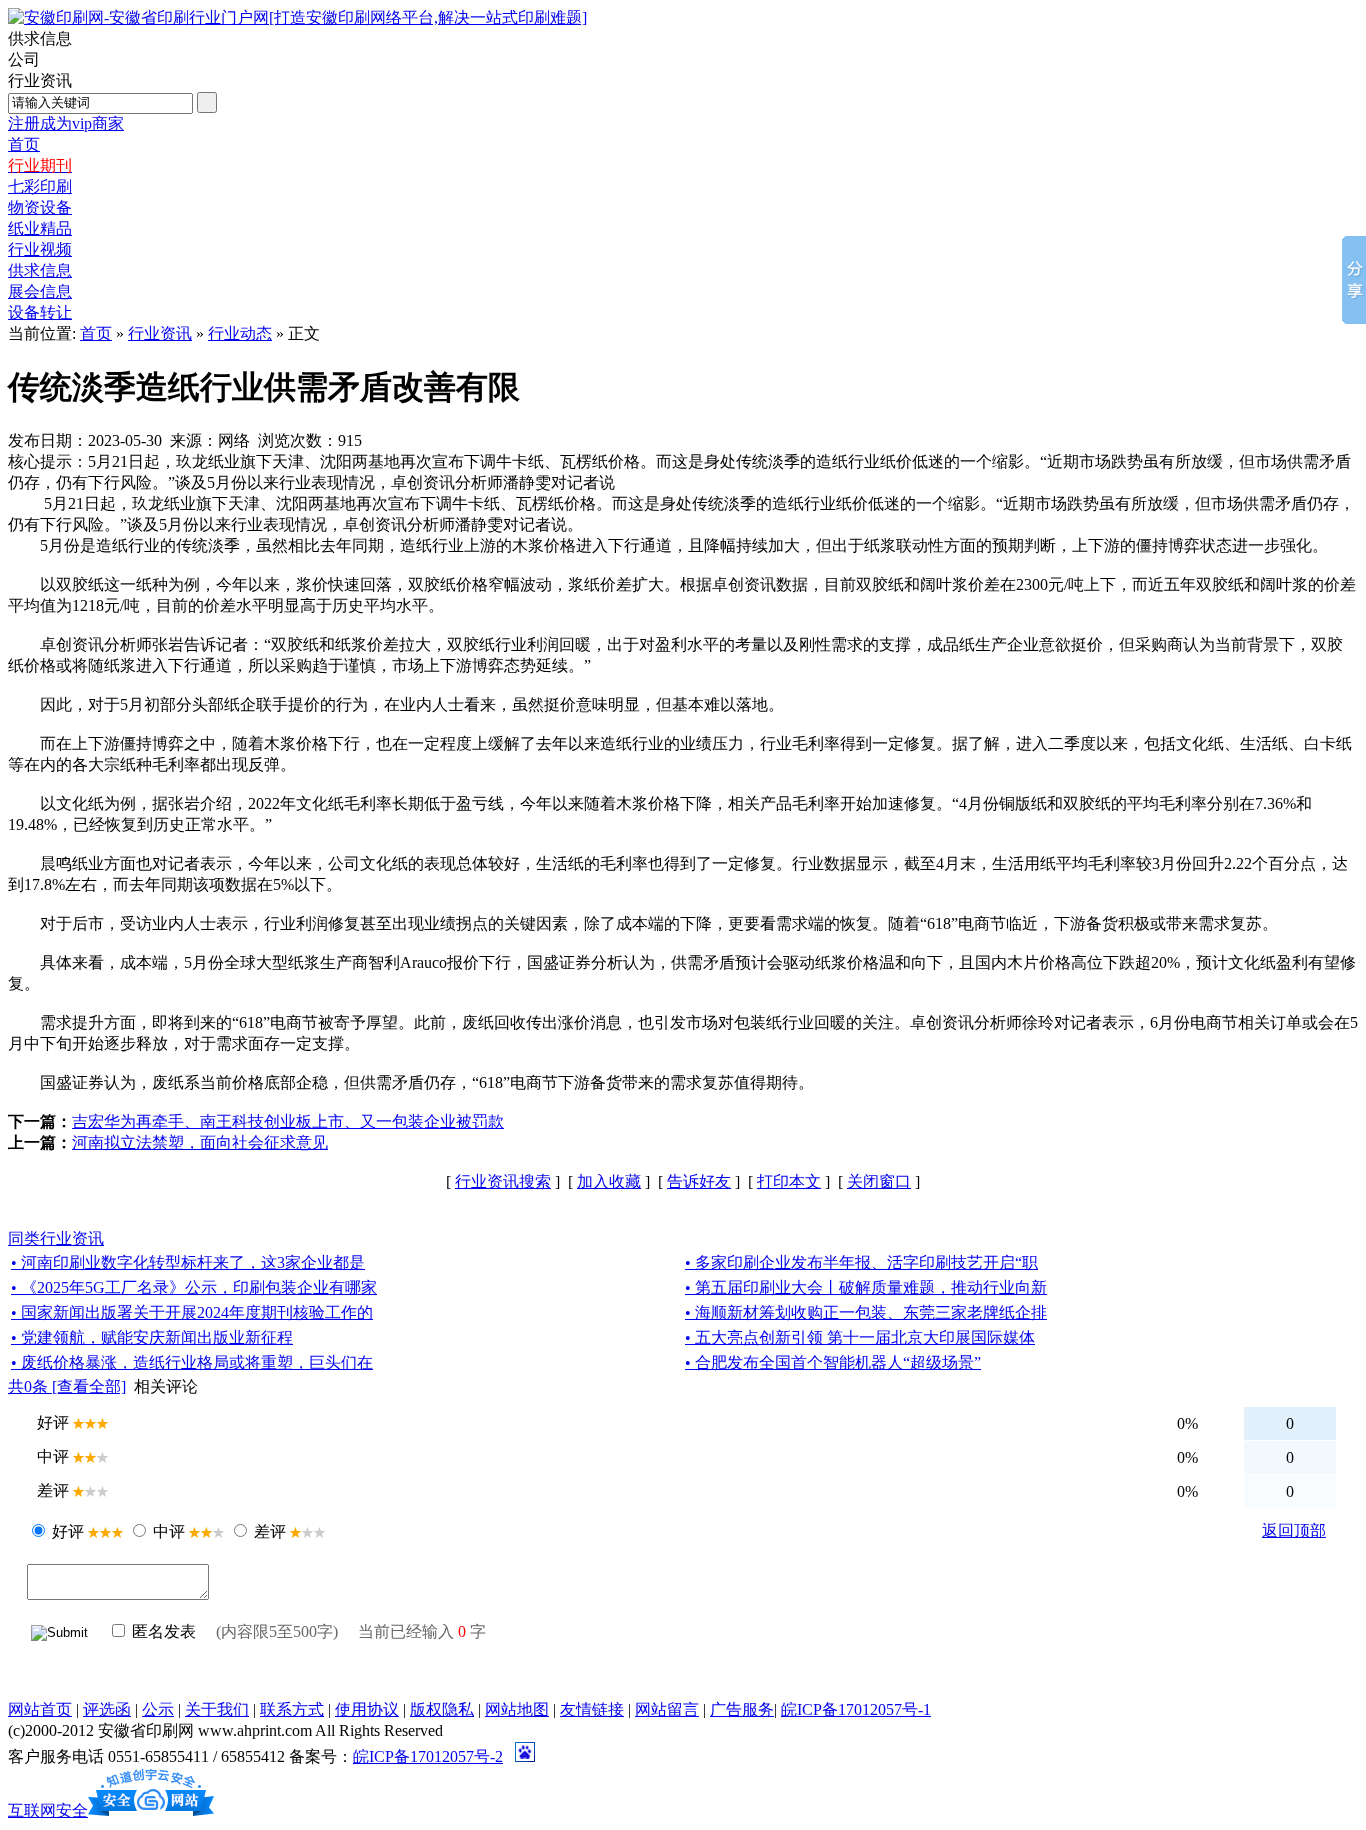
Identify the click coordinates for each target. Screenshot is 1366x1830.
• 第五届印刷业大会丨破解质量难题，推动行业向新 (866, 1287)
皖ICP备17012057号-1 (856, 1709)
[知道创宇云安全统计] (151, 1810)
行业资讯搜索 (503, 1181)
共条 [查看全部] (67, 1386)
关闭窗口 (879, 1181)
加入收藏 (609, 1181)
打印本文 (789, 1181)
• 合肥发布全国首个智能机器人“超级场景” (833, 1362)
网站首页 (40, 1709)
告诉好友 (699, 1181)
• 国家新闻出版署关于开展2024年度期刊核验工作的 (192, 1312)
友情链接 (592, 1709)
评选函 (107, 1709)
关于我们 (217, 1709)
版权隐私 (442, 1709)
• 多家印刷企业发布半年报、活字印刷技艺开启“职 (861, 1262)
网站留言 (667, 1709)
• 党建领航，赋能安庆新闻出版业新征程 (152, 1337)
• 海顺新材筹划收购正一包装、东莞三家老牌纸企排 (866, 1312)
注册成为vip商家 (66, 123)
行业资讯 (160, 333)
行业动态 (240, 333)
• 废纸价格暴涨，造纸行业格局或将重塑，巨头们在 (192, 1362)
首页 (96, 333)
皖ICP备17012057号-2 (428, 1756)
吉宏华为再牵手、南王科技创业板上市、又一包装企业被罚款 (288, 1121)
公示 (158, 1709)
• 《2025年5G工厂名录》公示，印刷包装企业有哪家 (194, 1287)
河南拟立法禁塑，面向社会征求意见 (200, 1142)
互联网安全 (48, 1810)
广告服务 (742, 1709)
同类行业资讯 (56, 1238)
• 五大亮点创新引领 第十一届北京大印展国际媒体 (860, 1337)
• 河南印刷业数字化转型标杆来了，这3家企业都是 (188, 1262)
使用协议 (367, 1709)
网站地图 (517, 1709)
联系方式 (292, 1709)
